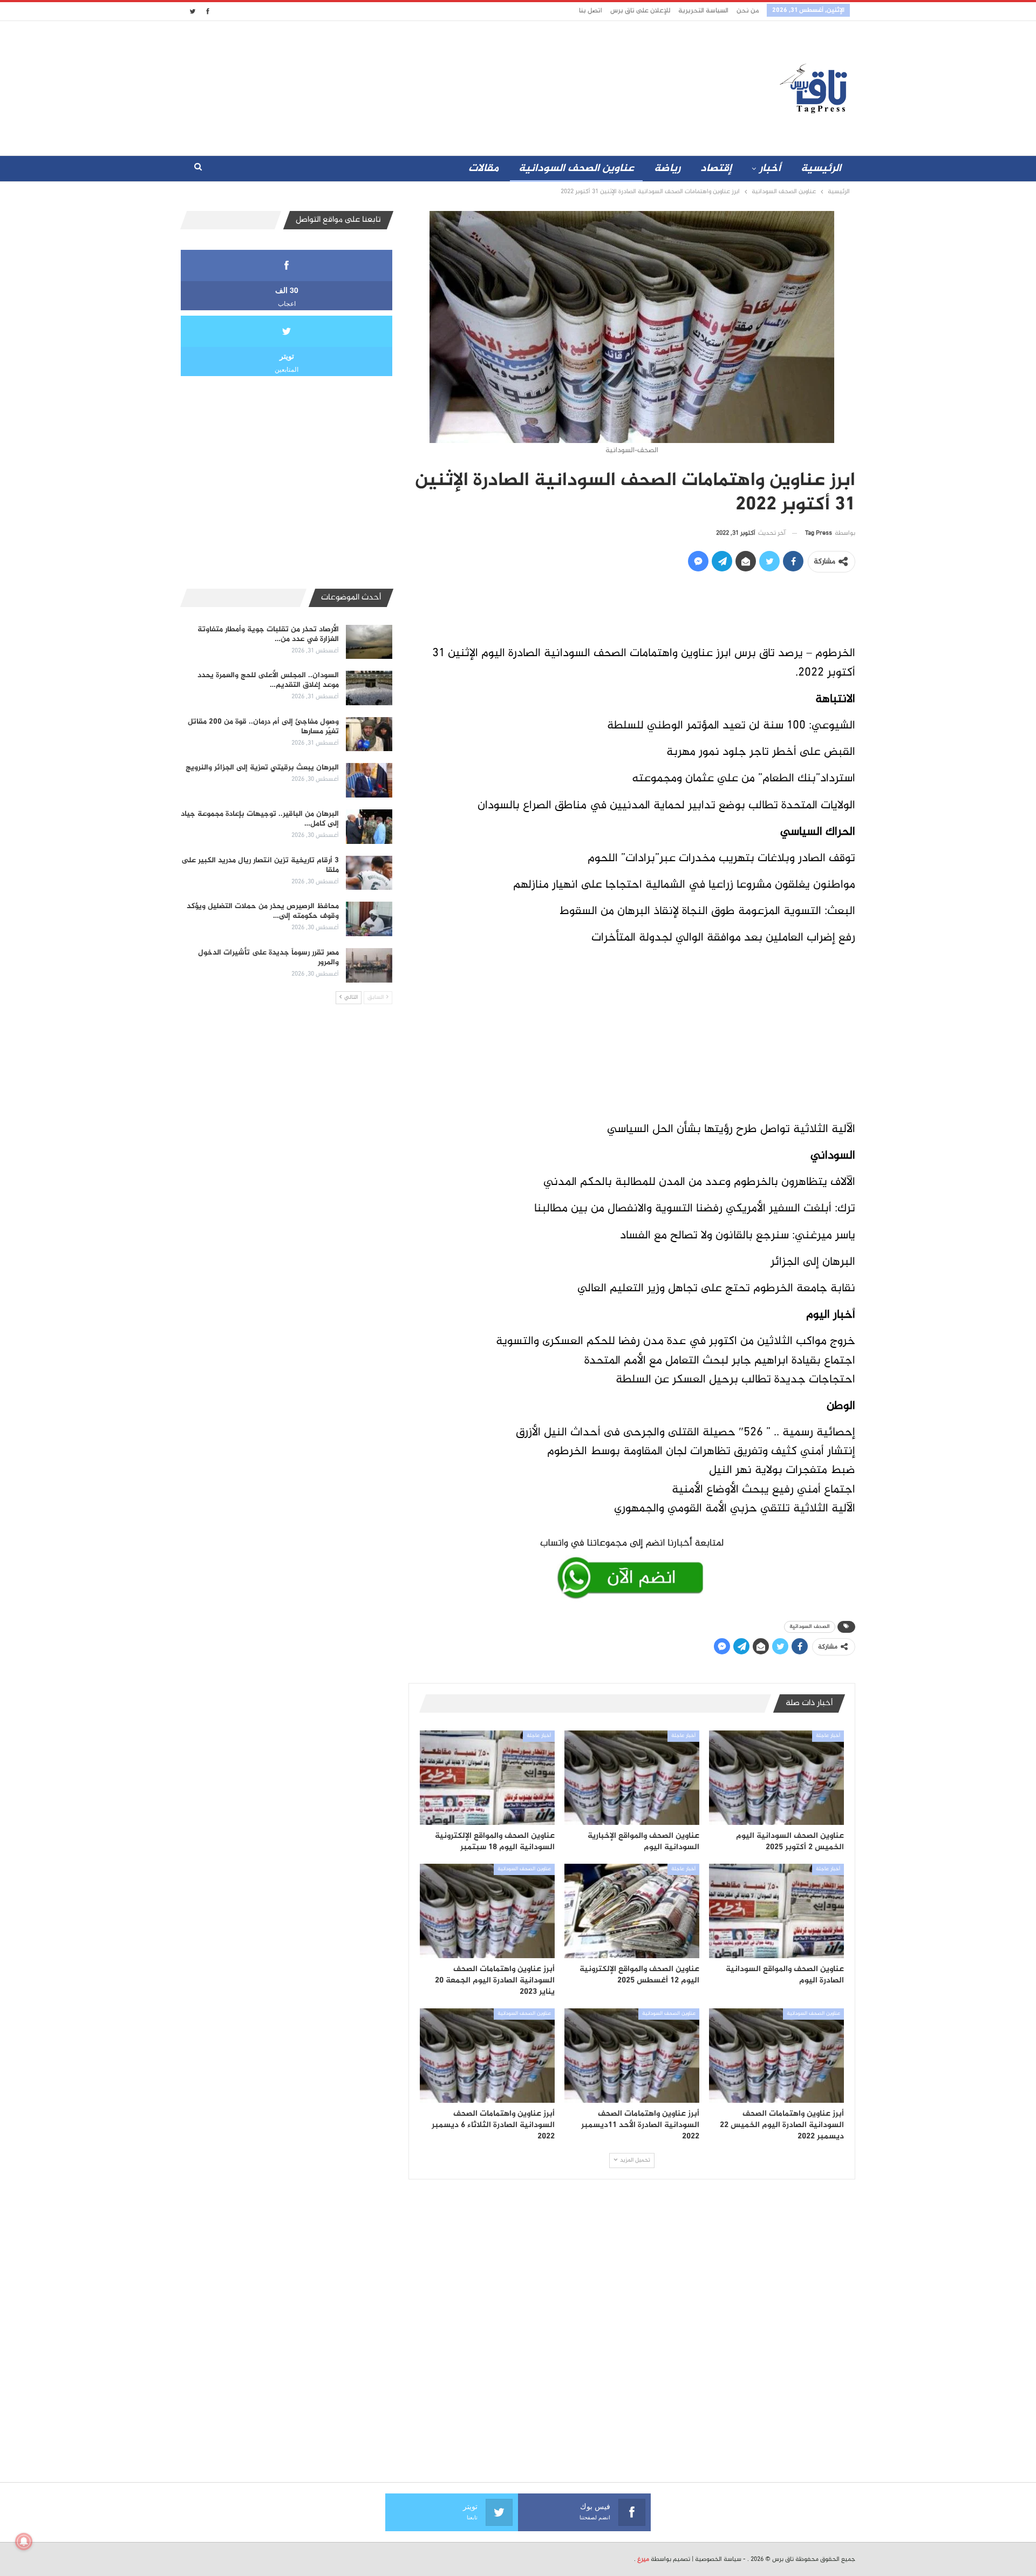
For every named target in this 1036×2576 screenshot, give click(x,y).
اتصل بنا (591, 11)
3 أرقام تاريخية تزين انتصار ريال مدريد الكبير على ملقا (260, 865)
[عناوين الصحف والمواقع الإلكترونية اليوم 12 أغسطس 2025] (632, 1911)
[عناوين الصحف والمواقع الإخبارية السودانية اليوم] (632, 1778)
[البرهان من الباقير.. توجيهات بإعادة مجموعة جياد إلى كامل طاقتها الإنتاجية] (369, 827)
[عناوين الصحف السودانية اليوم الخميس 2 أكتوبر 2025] (776, 1778)
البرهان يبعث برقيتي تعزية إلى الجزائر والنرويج (262, 768)
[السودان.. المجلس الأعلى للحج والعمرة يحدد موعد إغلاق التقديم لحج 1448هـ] (369, 688)
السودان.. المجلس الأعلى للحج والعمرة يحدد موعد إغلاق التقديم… (268, 680)
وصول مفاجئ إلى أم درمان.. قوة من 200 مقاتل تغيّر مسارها (263, 727)
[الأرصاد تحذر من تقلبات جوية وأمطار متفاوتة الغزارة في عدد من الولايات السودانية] (369, 642)
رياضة (667, 169)
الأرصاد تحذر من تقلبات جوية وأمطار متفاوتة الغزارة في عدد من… (268, 634)
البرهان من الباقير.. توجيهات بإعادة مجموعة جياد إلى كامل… (260, 819)
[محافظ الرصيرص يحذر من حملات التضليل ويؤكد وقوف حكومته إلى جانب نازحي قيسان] (369, 919)
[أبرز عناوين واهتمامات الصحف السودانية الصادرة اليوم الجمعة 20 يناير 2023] (487, 1911)
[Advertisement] (422, 86)
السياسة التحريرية (703, 11)
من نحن (748, 11)
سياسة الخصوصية (718, 2559)
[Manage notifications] (24, 2541)
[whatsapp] (632, 1566)
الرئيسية (821, 169)
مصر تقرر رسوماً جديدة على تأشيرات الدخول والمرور (268, 958)
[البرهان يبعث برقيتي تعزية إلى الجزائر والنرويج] (369, 780)
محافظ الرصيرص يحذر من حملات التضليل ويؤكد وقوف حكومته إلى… (263, 911)
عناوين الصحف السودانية (576, 169)
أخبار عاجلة (828, 1736)
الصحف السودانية (810, 1627)
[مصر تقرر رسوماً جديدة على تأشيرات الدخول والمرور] (369, 965)
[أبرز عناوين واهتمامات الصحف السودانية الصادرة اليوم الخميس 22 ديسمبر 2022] (776, 2056)
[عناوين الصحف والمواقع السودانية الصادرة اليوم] (776, 1911)
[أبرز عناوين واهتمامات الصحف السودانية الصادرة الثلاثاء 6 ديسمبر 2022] (487, 2056)
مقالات (483, 169)
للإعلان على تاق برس (640, 11)
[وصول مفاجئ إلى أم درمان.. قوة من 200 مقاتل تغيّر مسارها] (369, 734)
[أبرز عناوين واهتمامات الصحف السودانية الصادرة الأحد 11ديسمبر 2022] (632, 2056)
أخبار (770, 169)
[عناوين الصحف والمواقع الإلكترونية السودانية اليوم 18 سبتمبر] (487, 1778)
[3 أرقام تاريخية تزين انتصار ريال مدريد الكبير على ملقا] (369, 873)
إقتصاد (716, 169)
